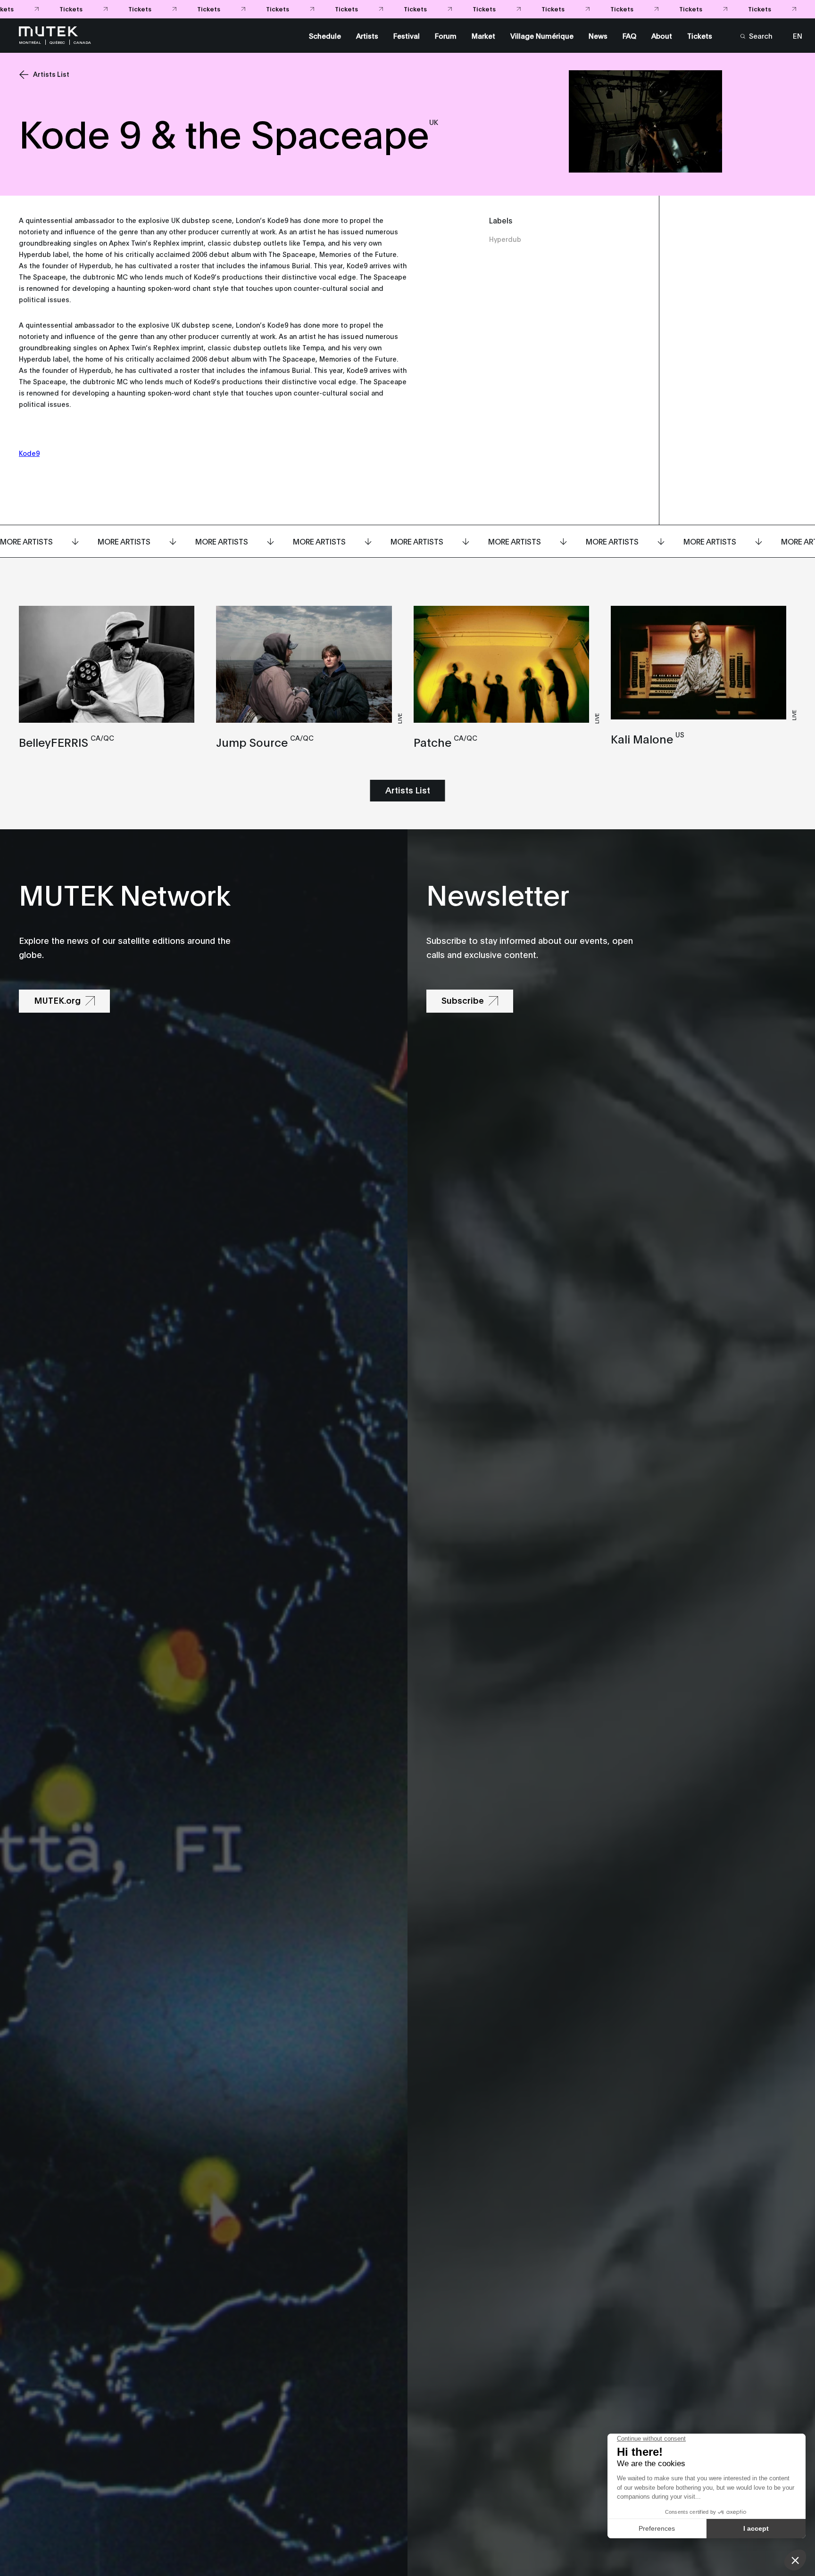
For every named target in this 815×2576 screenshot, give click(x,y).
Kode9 (29, 453)
